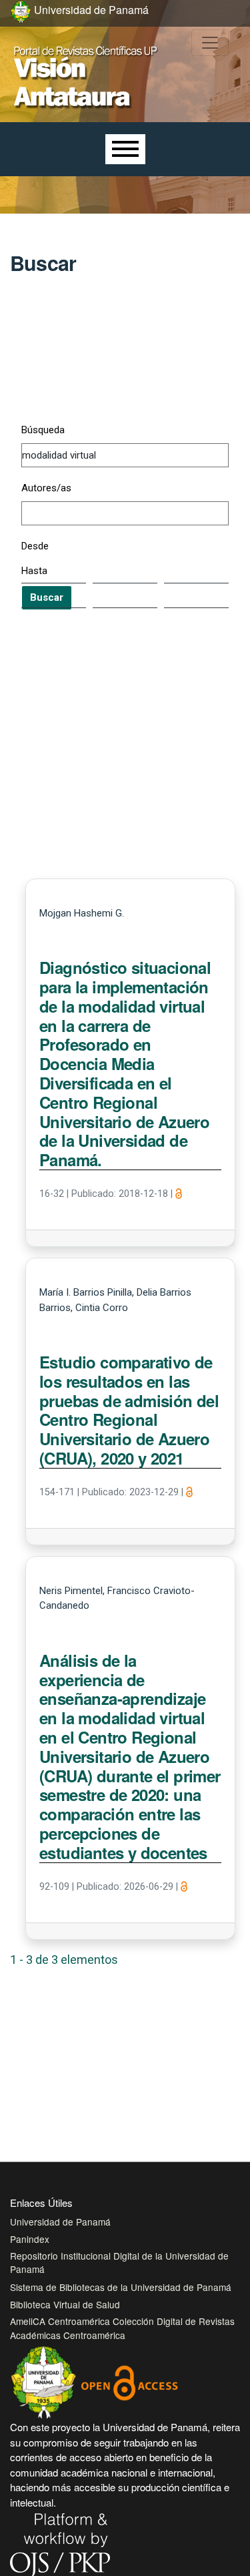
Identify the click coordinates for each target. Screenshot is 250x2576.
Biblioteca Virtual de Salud (65, 2304)
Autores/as (46, 488)
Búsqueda (43, 430)
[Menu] (125, 149)
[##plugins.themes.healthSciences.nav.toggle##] (210, 43)
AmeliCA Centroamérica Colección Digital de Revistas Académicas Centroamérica (122, 2328)
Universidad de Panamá (60, 2222)
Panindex (30, 2239)
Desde (35, 546)
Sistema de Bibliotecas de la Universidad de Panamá (121, 2287)
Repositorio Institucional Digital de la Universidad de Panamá (119, 2262)
